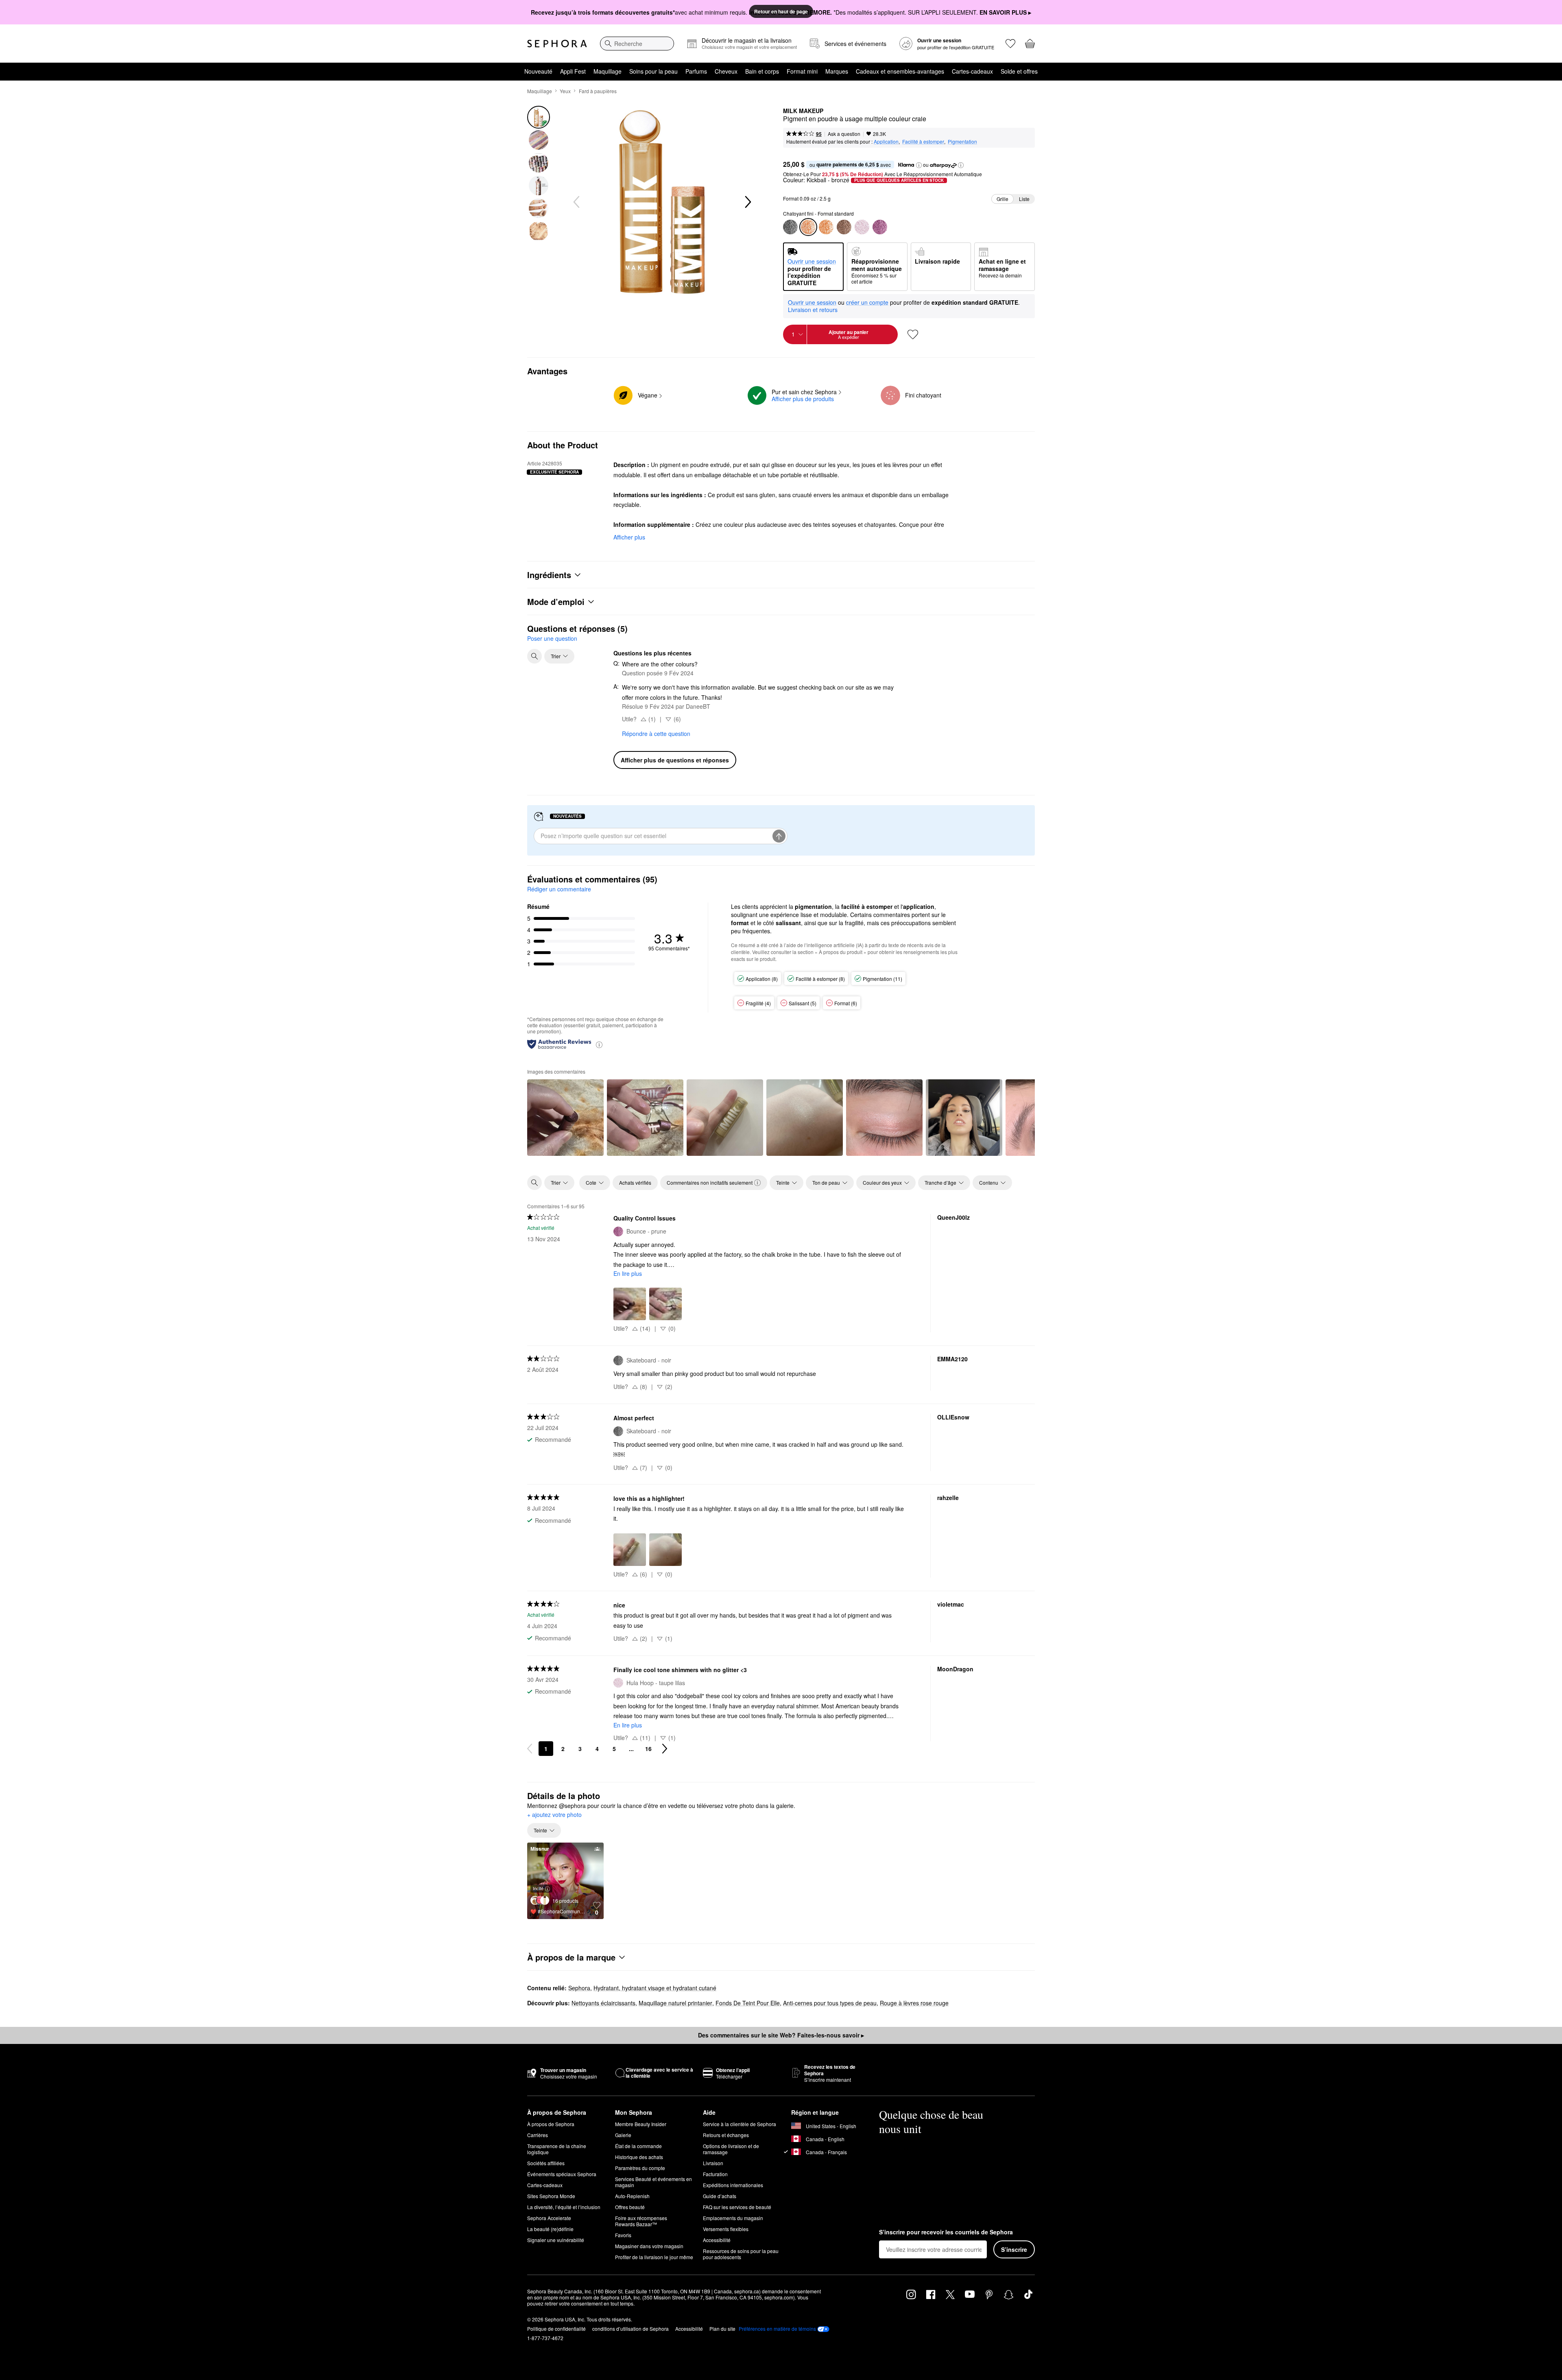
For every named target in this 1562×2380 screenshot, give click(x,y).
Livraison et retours (813, 310)
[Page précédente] (530, 1749)
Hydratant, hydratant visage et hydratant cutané (655, 1988)
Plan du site (722, 2329)
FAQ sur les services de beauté (737, 2207)
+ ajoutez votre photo (554, 1815)
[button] (919, 165)
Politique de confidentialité (556, 2329)
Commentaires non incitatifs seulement (710, 1182)
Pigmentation (962, 141)
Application (886, 141)
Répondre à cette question (656, 734)
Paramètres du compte (640, 2168)
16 (648, 1749)
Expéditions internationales (733, 2185)
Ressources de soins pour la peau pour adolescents (741, 2254)
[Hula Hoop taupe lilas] (862, 227)
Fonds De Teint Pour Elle (748, 2003)
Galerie (623, 2135)
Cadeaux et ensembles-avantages (900, 71)
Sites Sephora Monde (551, 2196)
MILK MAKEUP (803, 111)
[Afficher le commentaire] (565, 1118)
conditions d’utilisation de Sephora (630, 2329)
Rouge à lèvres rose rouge (914, 2003)
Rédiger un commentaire (559, 889)
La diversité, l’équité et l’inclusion (564, 2207)
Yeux (565, 91)
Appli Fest (573, 71)
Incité (538, 1888)
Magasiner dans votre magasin (649, 2246)
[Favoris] (1010, 44)
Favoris (623, 2235)
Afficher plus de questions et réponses (675, 760)
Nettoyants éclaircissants (603, 2003)
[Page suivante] (665, 1749)
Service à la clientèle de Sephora (740, 2124)
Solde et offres (1019, 71)
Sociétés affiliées (546, 2163)
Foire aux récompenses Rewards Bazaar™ (641, 2221)
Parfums (696, 71)
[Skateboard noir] (790, 227)
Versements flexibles (726, 2229)
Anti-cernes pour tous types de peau (830, 2003)
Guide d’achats (720, 2196)
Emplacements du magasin (733, 2218)
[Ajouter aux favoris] (913, 334)
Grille (1002, 199)
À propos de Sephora (551, 2124)
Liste (1024, 199)
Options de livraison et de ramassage (731, 2149)
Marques (837, 71)
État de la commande (638, 2146)
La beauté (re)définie (550, 2229)
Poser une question (552, 638)
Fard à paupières (598, 91)
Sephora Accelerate (549, 2218)
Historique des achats (639, 2157)
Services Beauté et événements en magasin (653, 2182)
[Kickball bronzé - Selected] (808, 227)
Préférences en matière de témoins (777, 2329)
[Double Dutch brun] (844, 227)
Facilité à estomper (923, 141)
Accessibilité (717, 2240)
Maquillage (608, 71)
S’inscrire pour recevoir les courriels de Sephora (946, 2232)
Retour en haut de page (781, 11)
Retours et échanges (726, 2135)
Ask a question (844, 134)
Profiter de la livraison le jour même (654, 2257)
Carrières (538, 2135)
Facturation (715, 2174)
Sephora (579, 1988)
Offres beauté (630, 2207)
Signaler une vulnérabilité (556, 2240)
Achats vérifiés (635, 1182)
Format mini (802, 71)
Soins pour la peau (653, 71)
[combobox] (637, 44)
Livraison (713, 2163)
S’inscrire (1014, 2249)
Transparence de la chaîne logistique (557, 2149)
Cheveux (726, 71)
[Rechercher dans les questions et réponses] (534, 656)
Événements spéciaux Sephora (562, 2174)
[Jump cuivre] (826, 227)
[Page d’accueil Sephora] (557, 44)
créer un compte (867, 303)
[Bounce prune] (880, 227)
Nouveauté (538, 71)
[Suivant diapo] (747, 202)
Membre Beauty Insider (641, 2124)
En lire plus (628, 1273)
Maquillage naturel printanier (675, 2003)
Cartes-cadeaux (972, 71)
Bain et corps (762, 71)
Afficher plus (629, 537)
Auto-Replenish (632, 2196)
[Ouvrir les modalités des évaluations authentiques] (599, 1044)
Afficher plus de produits (803, 399)
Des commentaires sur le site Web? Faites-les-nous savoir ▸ (781, 2035)
